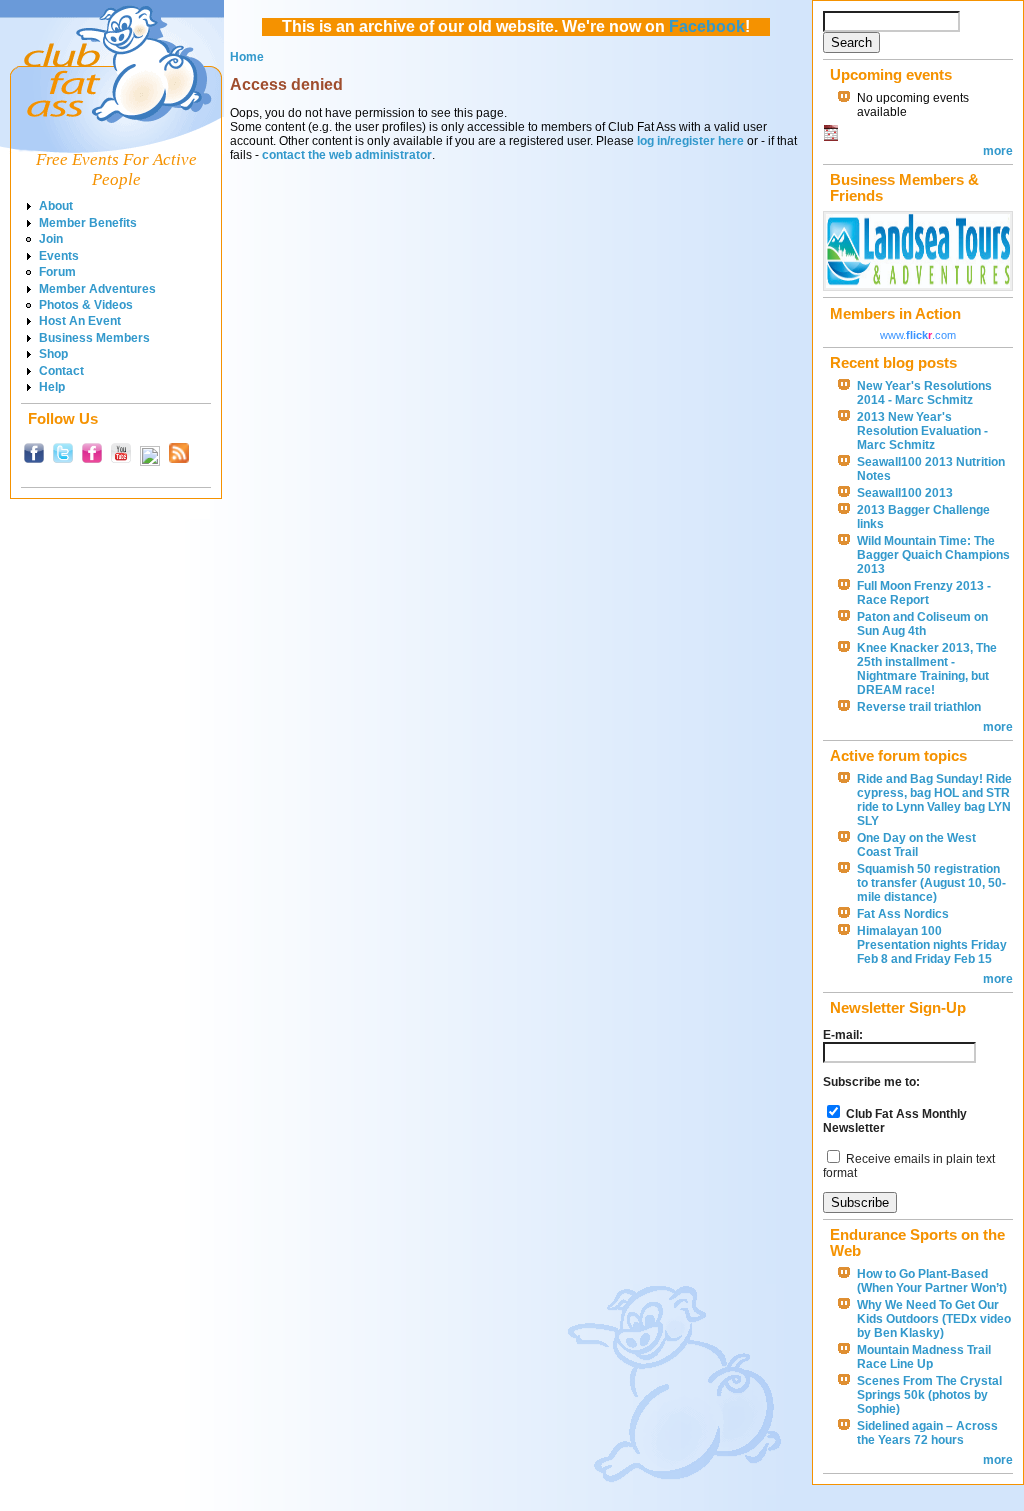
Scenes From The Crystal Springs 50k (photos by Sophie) (929, 1395)
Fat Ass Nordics (903, 914)
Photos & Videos (86, 305)
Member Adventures (97, 289)
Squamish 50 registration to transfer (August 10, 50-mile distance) (931, 883)
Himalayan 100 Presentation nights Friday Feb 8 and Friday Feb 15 (932, 945)
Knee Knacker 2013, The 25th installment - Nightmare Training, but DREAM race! (927, 669)
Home (247, 57)
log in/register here (690, 141)
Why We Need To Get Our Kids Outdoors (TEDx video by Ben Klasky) (934, 1319)
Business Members (94, 338)
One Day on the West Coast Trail (916, 845)
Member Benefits (88, 223)
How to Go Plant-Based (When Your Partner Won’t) (932, 1281)
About (56, 206)
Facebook (707, 26)
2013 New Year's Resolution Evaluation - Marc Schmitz (922, 431)
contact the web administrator (347, 155)
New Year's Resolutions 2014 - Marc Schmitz (924, 393)
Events (59, 256)
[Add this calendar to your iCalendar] (831, 137)
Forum (57, 272)
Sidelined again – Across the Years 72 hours (927, 1433)
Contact (61, 371)
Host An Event (80, 321)
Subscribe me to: (871, 1082)
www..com (918, 335)
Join (51, 239)
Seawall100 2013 (905, 493)
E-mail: (843, 1035)
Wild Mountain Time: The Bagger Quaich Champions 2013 (933, 555)
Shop (53, 354)
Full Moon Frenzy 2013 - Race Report (924, 593)
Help (52, 387)
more (998, 151)
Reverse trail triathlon (919, 707)
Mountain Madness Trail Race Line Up (924, 1357)
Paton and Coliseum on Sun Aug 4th (922, 624)
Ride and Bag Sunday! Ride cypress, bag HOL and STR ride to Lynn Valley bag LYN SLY (934, 800)
